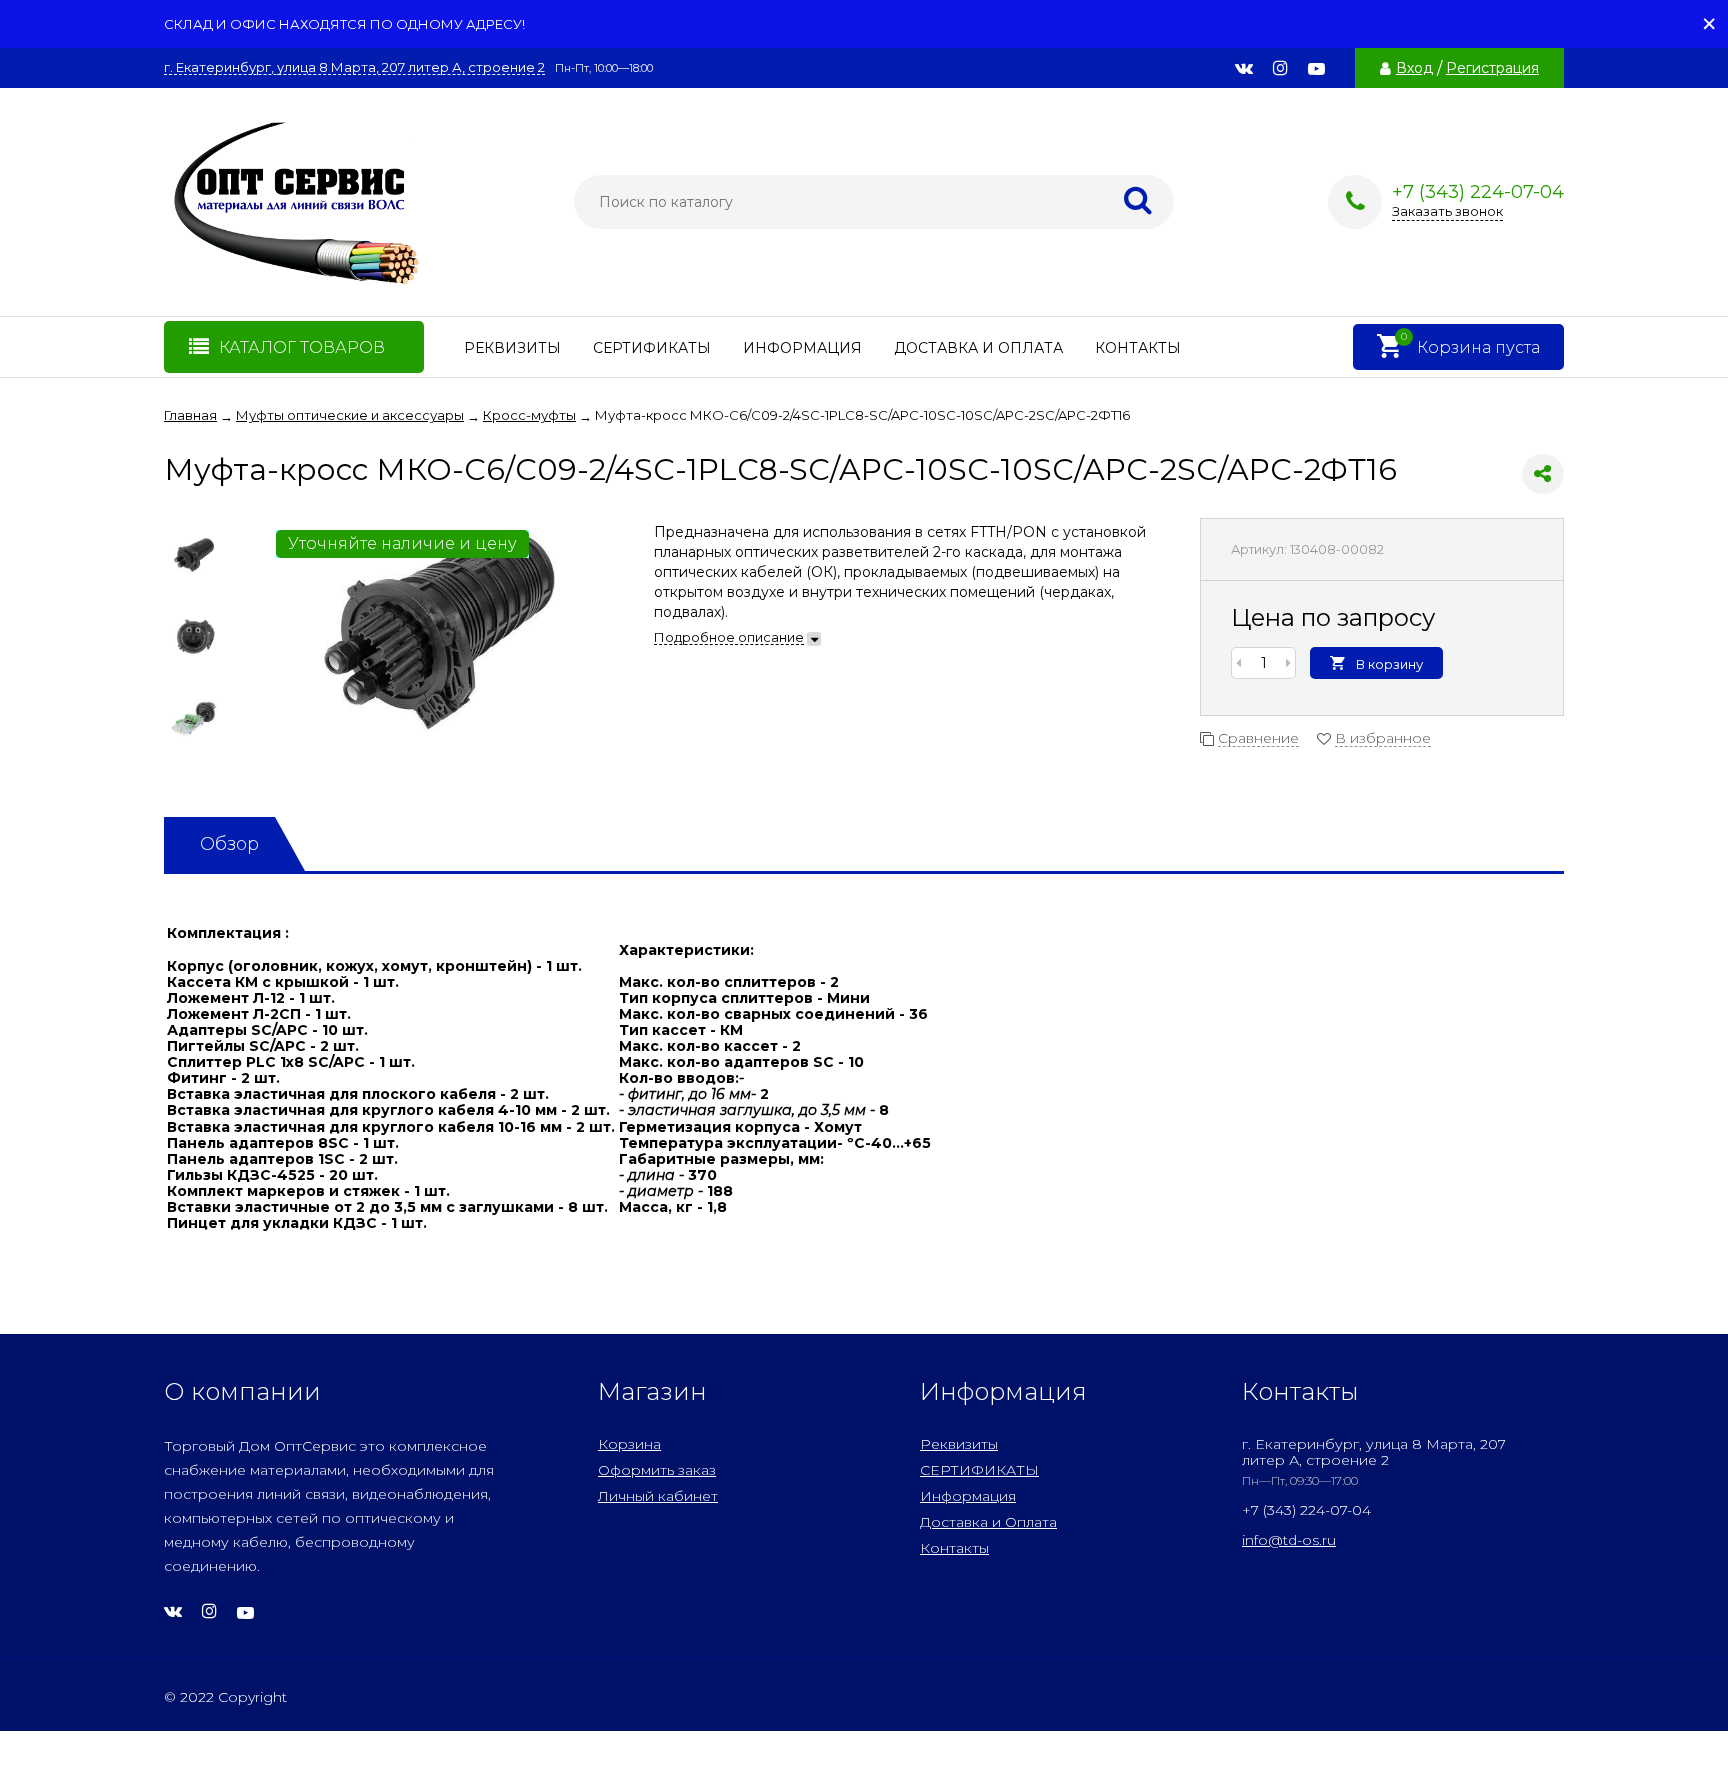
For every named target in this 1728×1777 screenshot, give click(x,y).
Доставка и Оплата (978, 348)
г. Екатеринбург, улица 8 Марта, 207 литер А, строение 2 (354, 67)
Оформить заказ (657, 1470)
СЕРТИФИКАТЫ (652, 348)
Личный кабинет (658, 1496)
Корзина (629, 1444)
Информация (802, 348)
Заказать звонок (1447, 211)
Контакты (1138, 348)
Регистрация (1492, 68)
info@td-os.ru (1289, 1540)
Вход (1414, 68)
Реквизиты (512, 348)
